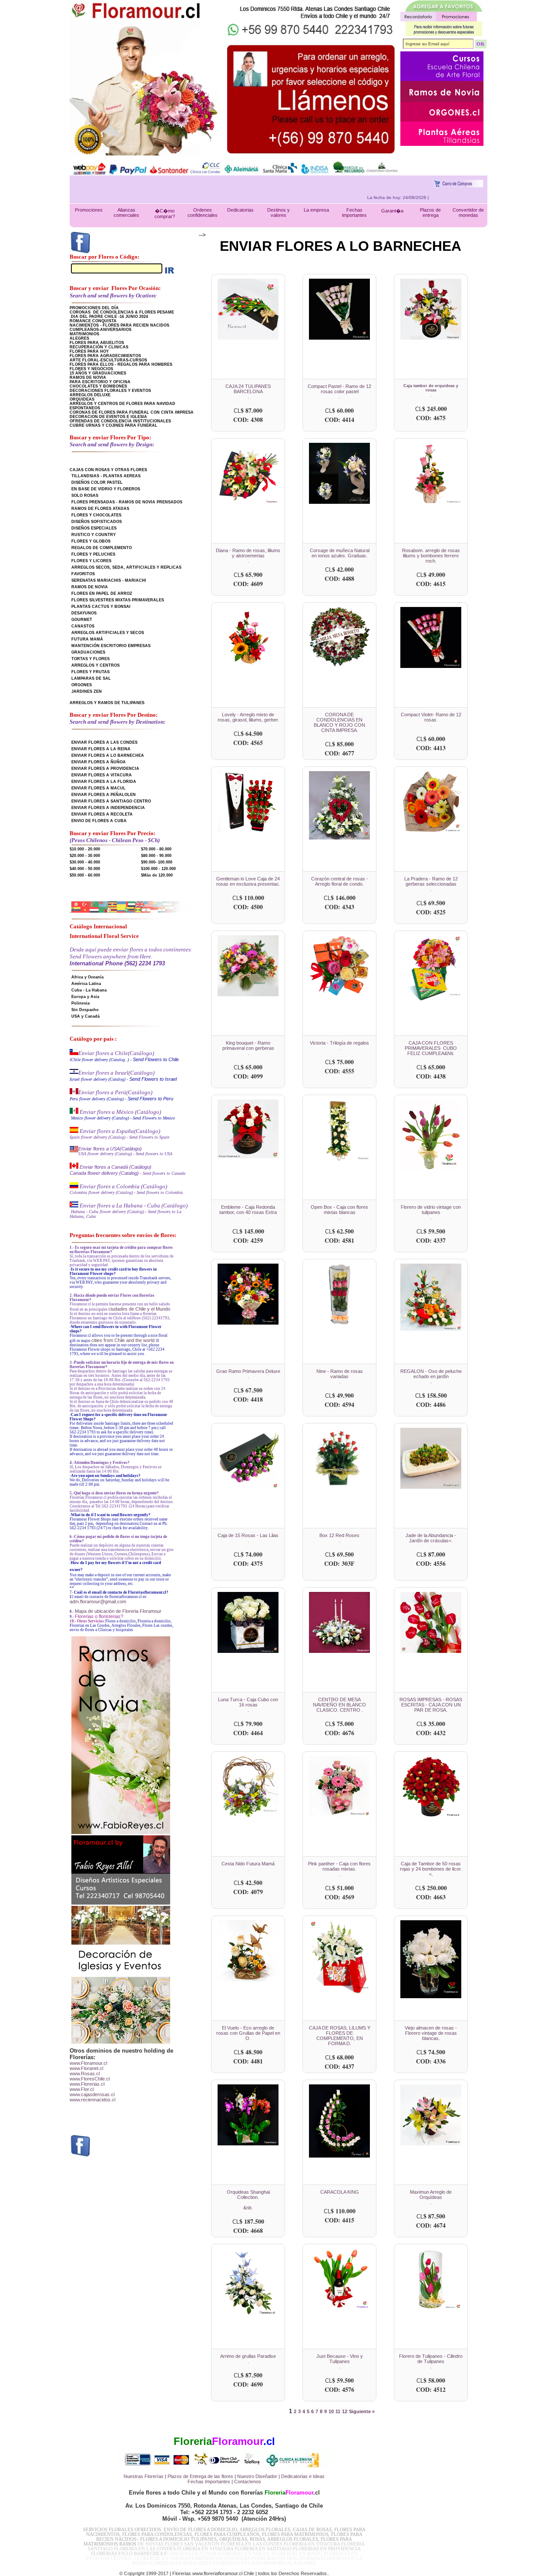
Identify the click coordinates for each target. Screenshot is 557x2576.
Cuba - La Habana (89, 990)
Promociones (89, 210)
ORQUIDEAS (82, 399)
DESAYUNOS (84, 613)
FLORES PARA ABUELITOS (97, 343)
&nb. (248, 2208)
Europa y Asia (85, 997)
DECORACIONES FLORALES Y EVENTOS (110, 391)
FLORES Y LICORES (91, 561)
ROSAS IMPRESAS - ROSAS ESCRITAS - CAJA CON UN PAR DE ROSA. (431, 1705)
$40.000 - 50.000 (85, 869)
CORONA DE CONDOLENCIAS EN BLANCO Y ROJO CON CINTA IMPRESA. (339, 722)
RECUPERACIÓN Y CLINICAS (99, 347)
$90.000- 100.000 (157, 862)
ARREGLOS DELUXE (90, 395)
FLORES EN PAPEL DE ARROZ (102, 593)
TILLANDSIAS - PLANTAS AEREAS (106, 476)
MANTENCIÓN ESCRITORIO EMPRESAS (111, 646)
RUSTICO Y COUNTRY (94, 535)
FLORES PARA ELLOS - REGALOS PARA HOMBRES (121, 364)
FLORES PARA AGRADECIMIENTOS (105, 356)
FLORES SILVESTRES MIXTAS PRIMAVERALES (118, 600)
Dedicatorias (240, 210)
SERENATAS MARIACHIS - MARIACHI (109, 580)
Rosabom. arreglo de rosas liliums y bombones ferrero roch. (431, 556)
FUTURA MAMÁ (87, 639)
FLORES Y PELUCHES (93, 554)
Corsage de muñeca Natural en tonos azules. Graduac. (340, 553)
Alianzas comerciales (126, 212)
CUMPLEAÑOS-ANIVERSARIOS (101, 330)
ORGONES (82, 685)
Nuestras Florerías (144, 2476)
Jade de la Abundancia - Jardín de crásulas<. (431, 1538)
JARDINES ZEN (87, 691)
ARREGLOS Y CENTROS (96, 665)
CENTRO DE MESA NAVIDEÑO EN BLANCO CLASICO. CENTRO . (339, 1705)
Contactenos (248, 2482)
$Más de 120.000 (157, 875)
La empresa (316, 210)
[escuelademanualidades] (442, 79)
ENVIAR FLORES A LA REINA (101, 749)
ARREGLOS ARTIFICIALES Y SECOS (108, 633)
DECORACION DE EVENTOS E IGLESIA (108, 417)
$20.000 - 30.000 (85, 856)
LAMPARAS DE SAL (91, 678)
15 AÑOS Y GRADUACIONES (98, 373)
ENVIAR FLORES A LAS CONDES (104, 742)
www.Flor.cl (82, 2089)
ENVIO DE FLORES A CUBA (99, 821)
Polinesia (81, 1003)
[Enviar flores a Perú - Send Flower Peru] (74, 1092)
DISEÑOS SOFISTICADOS (97, 522)
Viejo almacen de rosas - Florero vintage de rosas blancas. (431, 2033)
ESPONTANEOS (85, 408)
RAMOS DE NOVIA (88, 378)
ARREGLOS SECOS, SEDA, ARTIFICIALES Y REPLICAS (126, 567)
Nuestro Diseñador (257, 2476)
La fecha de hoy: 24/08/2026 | (442, 197)
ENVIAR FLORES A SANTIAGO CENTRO (111, 801)
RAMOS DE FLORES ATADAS (100, 509)
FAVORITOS (83, 574)
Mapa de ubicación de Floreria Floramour (118, 1611)
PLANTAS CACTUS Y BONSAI (101, 607)
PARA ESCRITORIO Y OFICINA (100, 382)
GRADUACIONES (88, 652)
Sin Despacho (85, 1010)
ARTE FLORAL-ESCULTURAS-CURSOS (108, 360)
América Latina (86, 984)
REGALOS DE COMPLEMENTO (102, 548)
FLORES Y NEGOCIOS (91, 369)
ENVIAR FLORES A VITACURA (102, 775)
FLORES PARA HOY (89, 351)
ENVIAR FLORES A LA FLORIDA (104, 782)
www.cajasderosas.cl (92, 2094)
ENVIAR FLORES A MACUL (99, 788)
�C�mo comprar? (165, 214)
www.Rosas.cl (85, 2074)
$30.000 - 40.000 (85, 862)
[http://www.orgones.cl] (442, 120)
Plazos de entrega (430, 212)
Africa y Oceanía (87, 977)
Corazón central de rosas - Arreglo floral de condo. (340, 881)
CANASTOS (83, 626)
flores (227, 2476)
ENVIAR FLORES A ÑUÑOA (99, 762)
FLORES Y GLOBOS (91, 541)
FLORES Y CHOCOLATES (96, 515)
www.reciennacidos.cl (92, 2100)
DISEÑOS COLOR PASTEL (97, 482)
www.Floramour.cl (88, 2063)
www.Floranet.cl (86, 2068)
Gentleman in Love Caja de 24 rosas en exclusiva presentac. (248, 881)
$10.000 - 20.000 (85, 849)
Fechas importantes (354, 212)
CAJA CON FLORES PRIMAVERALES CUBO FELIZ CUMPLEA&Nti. (431, 1048)
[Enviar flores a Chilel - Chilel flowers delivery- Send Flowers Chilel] (74, 1053)
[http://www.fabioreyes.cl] (442, 100)
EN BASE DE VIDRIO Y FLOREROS (106, 489)
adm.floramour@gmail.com (98, 1602)
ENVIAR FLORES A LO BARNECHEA (108, 755)
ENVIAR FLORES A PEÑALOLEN (104, 795)
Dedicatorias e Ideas (303, 2476)
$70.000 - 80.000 (156, 849)
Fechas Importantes (209, 2482)
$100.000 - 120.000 (158, 869)
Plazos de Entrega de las (194, 2476)
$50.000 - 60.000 (85, 875)
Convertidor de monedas (468, 212)
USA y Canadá (86, 1016)
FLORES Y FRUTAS (91, 672)
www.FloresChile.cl (90, 2079)
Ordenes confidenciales (203, 212)
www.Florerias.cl (87, 2084)
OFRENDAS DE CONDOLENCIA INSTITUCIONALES (120, 421)
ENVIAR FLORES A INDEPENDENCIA (108, 808)
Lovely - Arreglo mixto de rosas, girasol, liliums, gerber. (248, 717)
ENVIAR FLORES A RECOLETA (102, 814)
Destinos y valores (278, 212)
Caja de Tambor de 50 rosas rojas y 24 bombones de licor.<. (431, 1869)
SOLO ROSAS (85, 496)
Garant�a (392, 211)
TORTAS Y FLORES (91, 659)
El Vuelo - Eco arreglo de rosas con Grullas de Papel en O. (248, 2033)
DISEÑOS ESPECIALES (94, 528)
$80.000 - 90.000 (156, 856)
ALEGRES (79, 338)
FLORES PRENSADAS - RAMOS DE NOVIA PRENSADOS (127, 502)
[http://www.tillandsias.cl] (442, 144)
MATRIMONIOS (84, 334)
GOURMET (82, 620)
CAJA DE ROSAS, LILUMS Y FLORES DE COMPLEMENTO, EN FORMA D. (340, 2036)
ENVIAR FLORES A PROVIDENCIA (105, 769)
